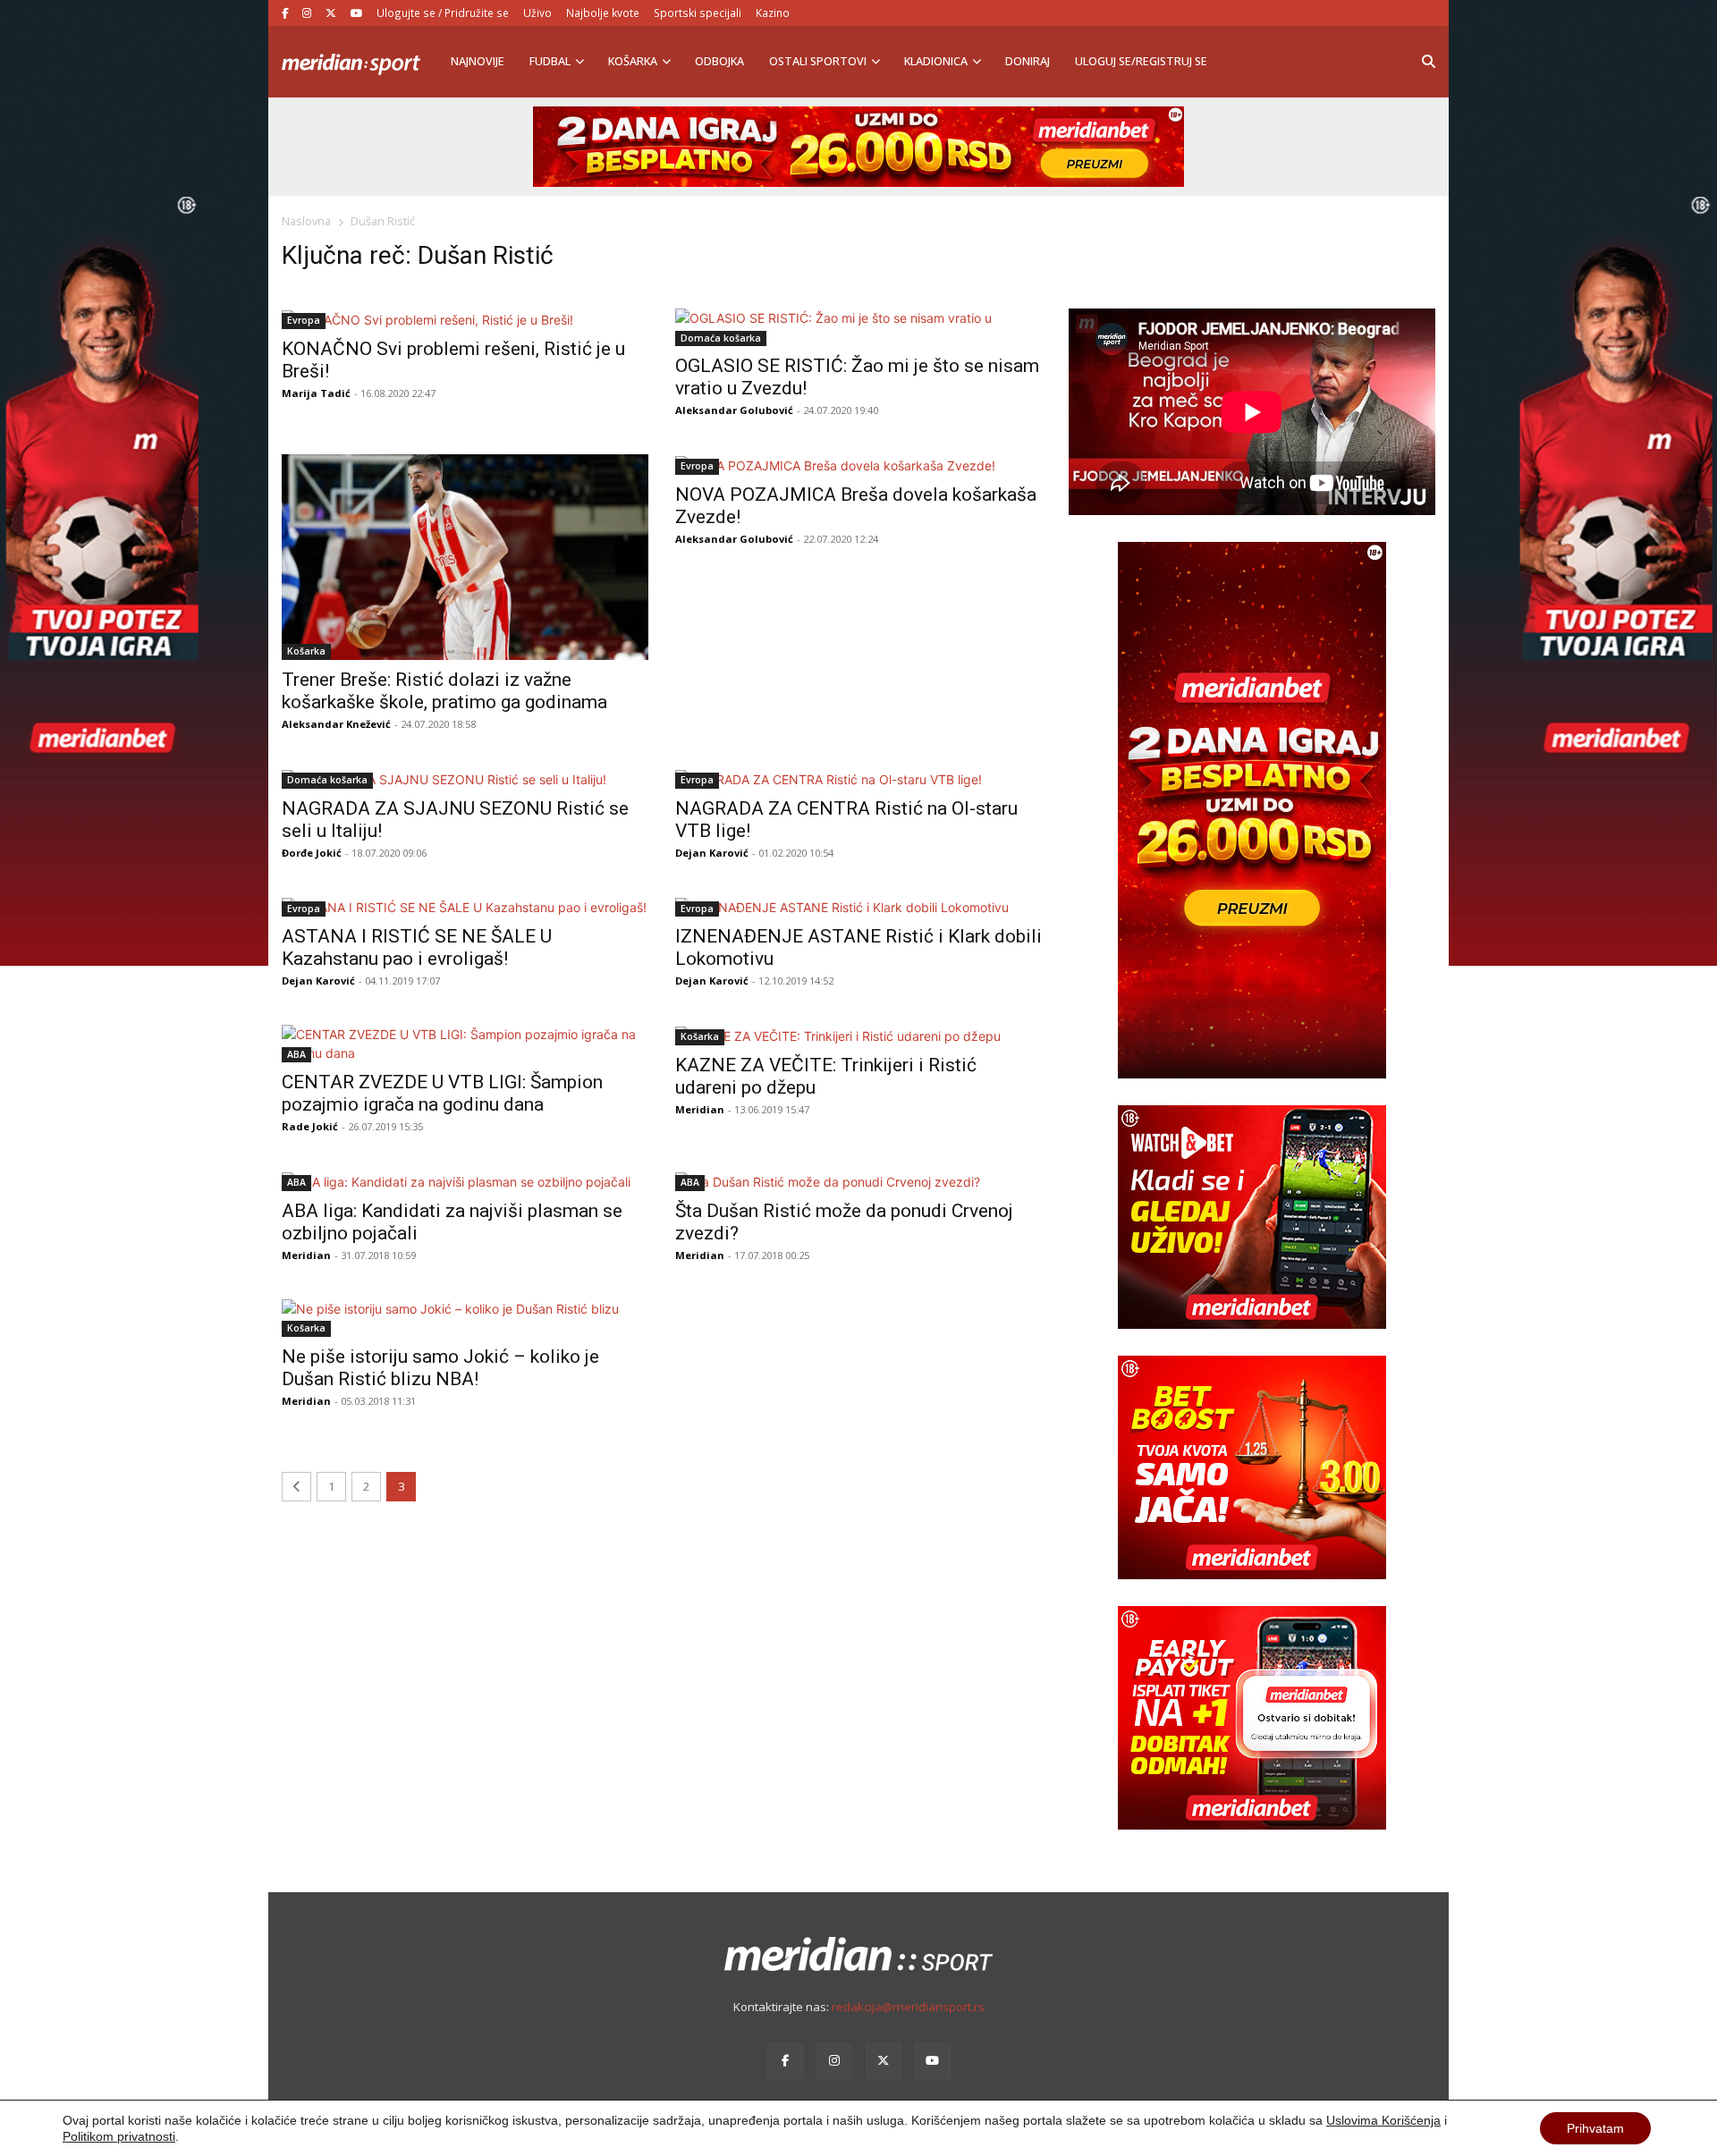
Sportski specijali (698, 13)
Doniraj (1028, 61)
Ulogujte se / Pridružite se (443, 13)
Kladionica (936, 61)
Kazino (773, 13)
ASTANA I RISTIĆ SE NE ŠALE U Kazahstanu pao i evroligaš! (417, 947)
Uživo (537, 13)
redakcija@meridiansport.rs (908, 2007)
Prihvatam (1595, 2128)
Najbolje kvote (603, 13)
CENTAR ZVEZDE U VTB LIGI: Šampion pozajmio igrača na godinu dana (442, 1093)
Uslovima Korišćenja (1383, 2120)
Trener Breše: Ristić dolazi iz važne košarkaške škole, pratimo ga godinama (444, 691)
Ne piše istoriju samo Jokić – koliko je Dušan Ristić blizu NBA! (440, 1368)
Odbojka (719, 61)
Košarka (633, 61)
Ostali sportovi (818, 61)
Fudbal (550, 61)
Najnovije (478, 61)
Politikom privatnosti (119, 2136)
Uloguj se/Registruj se (1141, 61)
